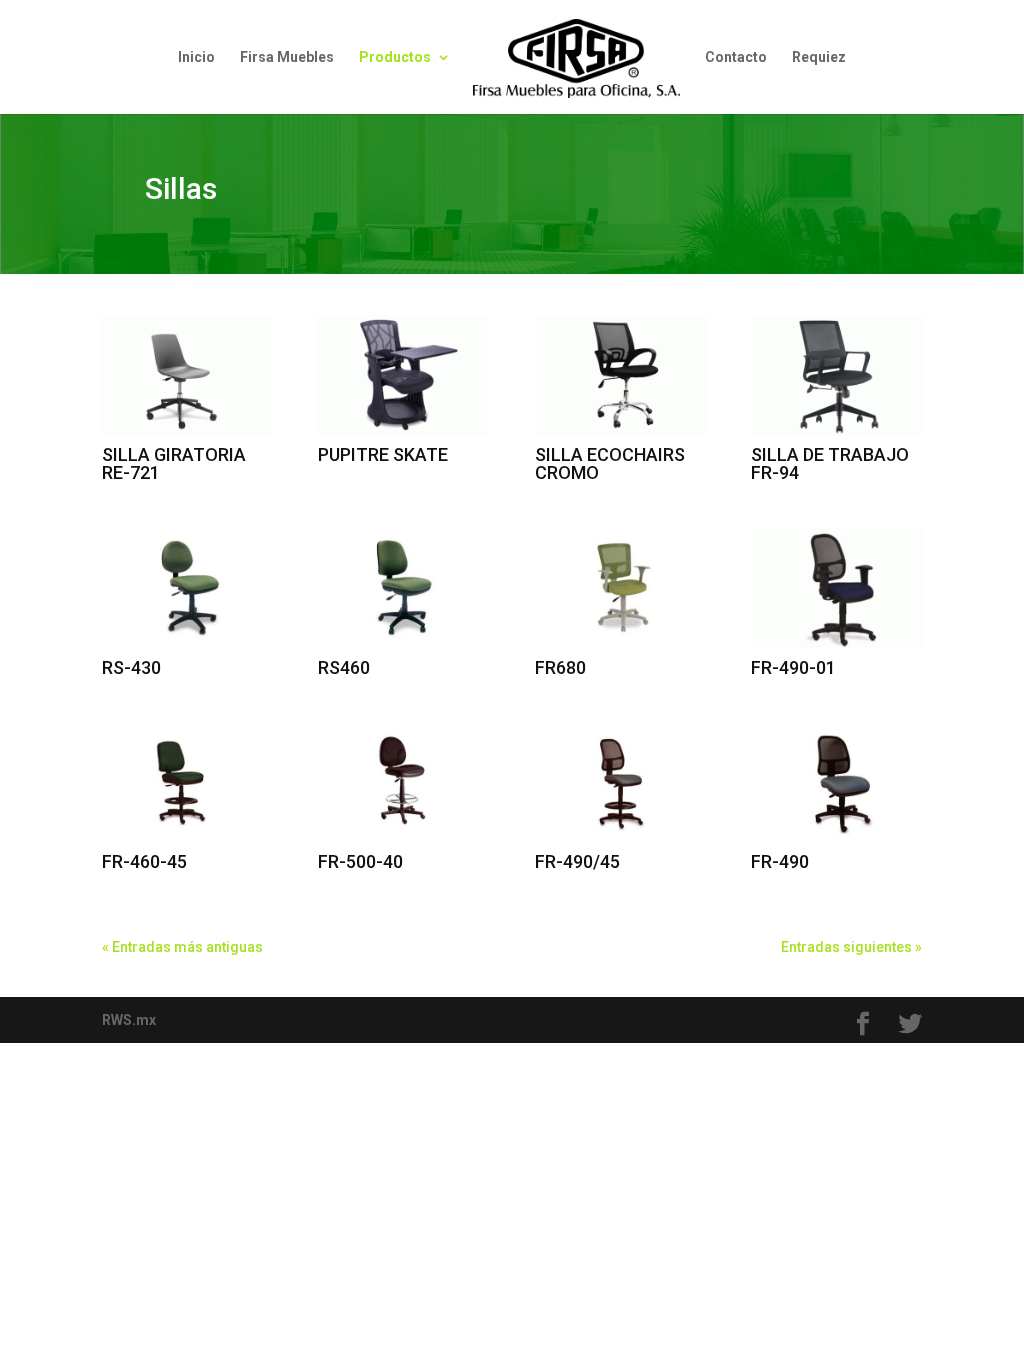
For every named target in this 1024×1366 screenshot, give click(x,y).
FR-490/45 (577, 861)
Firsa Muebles (287, 57)
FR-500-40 (360, 861)
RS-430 (131, 667)
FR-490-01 (793, 667)
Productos (395, 57)
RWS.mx (129, 1020)
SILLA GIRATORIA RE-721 (174, 463)
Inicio (196, 57)
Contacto (736, 57)
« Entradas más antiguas (182, 947)
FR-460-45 (144, 861)
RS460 (344, 667)
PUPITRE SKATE (383, 454)
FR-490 (780, 861)
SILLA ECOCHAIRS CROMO (610, 463)
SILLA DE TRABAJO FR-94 (830, 463)
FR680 (560, 667)
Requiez (819, 57)
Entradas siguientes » (851, 947)
